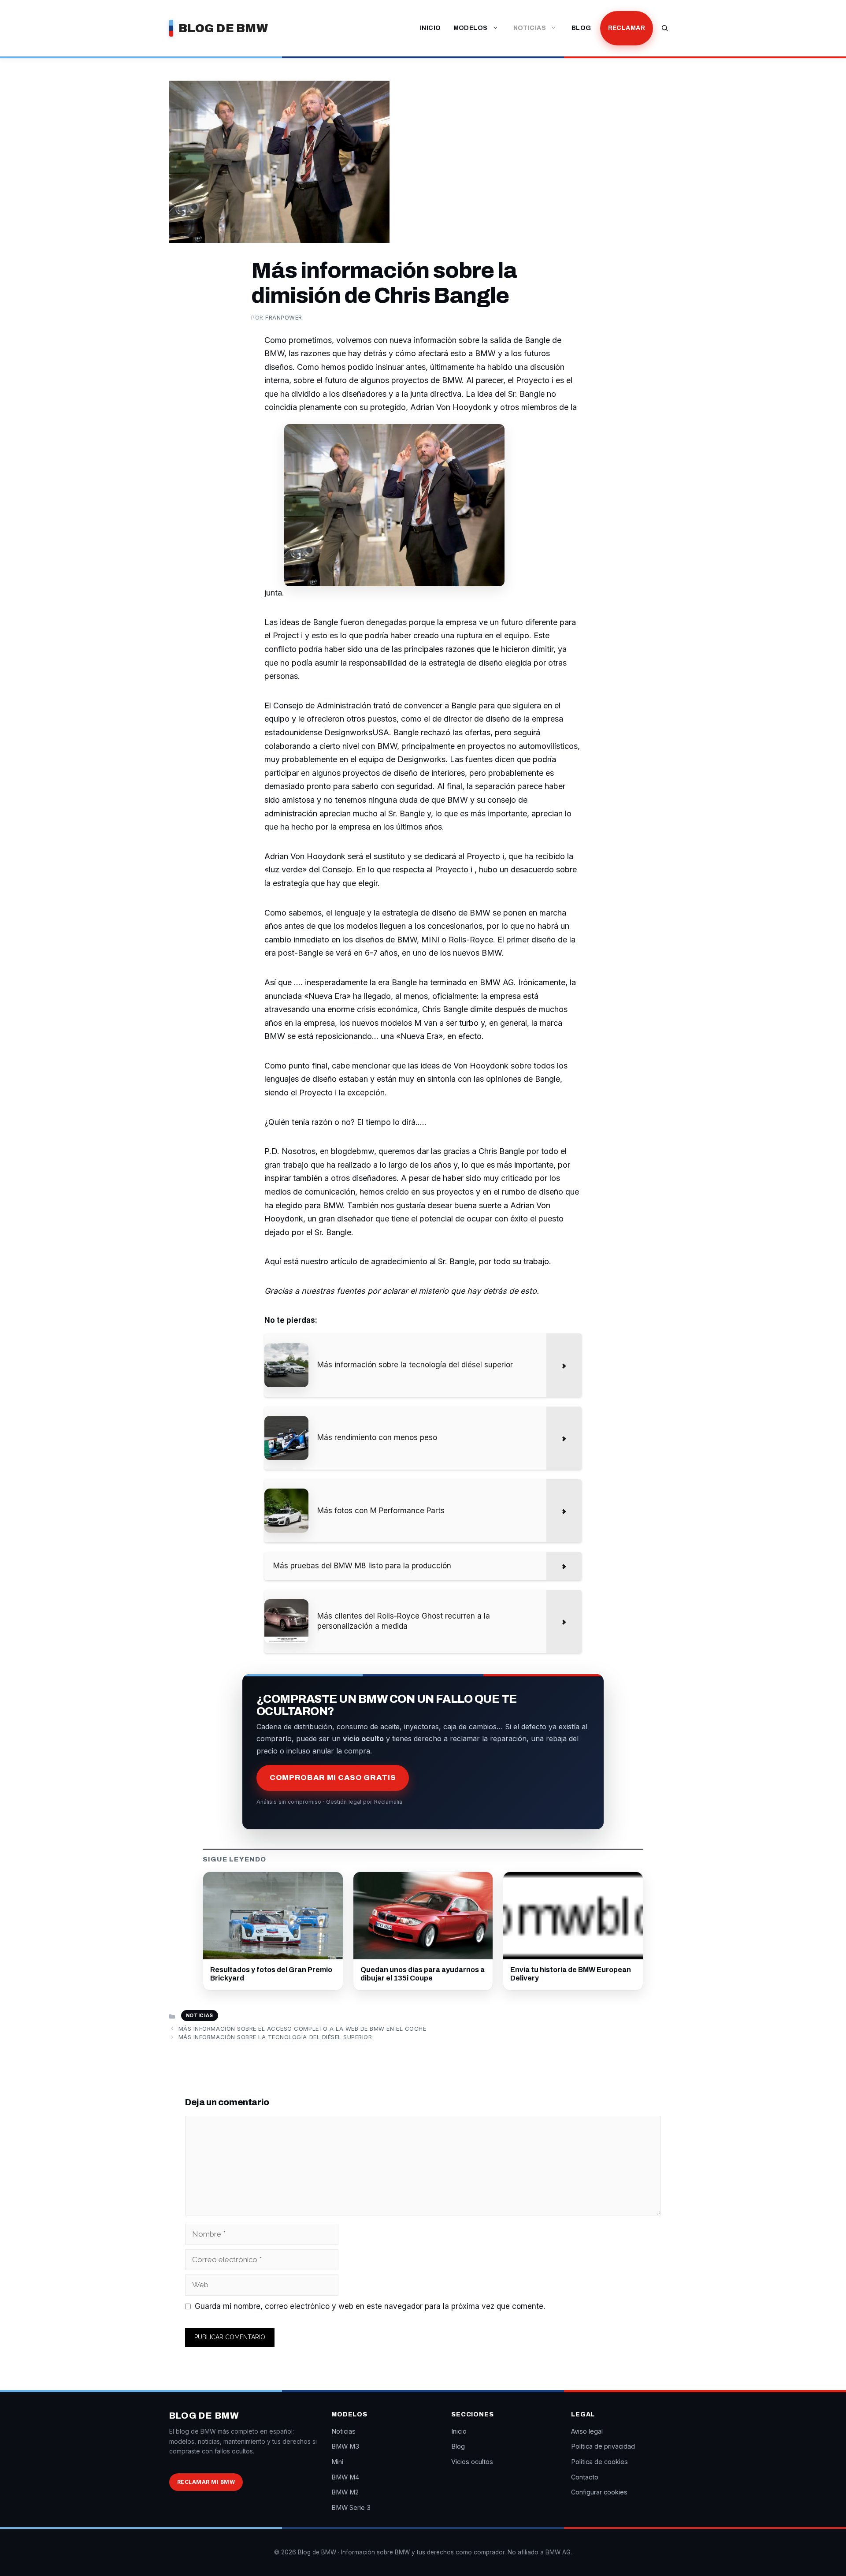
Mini (337, 2462)
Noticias (530, 28)
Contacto (585, 2477)
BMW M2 (345, 2492)
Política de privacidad (603, 2446)
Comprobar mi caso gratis (333, 1778)
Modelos (471, 28)
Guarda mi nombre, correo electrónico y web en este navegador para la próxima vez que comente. (370, 2306)
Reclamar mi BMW (206, 2482)
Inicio (430, 28)
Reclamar (627, 28)
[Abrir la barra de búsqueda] (665, 28)
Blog (581, 28)
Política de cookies (599, 2462)
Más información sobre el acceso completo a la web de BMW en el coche (302, 2029)
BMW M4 (345, 2477)
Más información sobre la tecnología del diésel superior (275, 2037)
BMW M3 (345, 2446)
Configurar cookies (599, 2492)
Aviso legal (587, 2431)
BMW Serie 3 (351, 2507)
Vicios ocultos (472, 2462)
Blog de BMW (223, 28)
